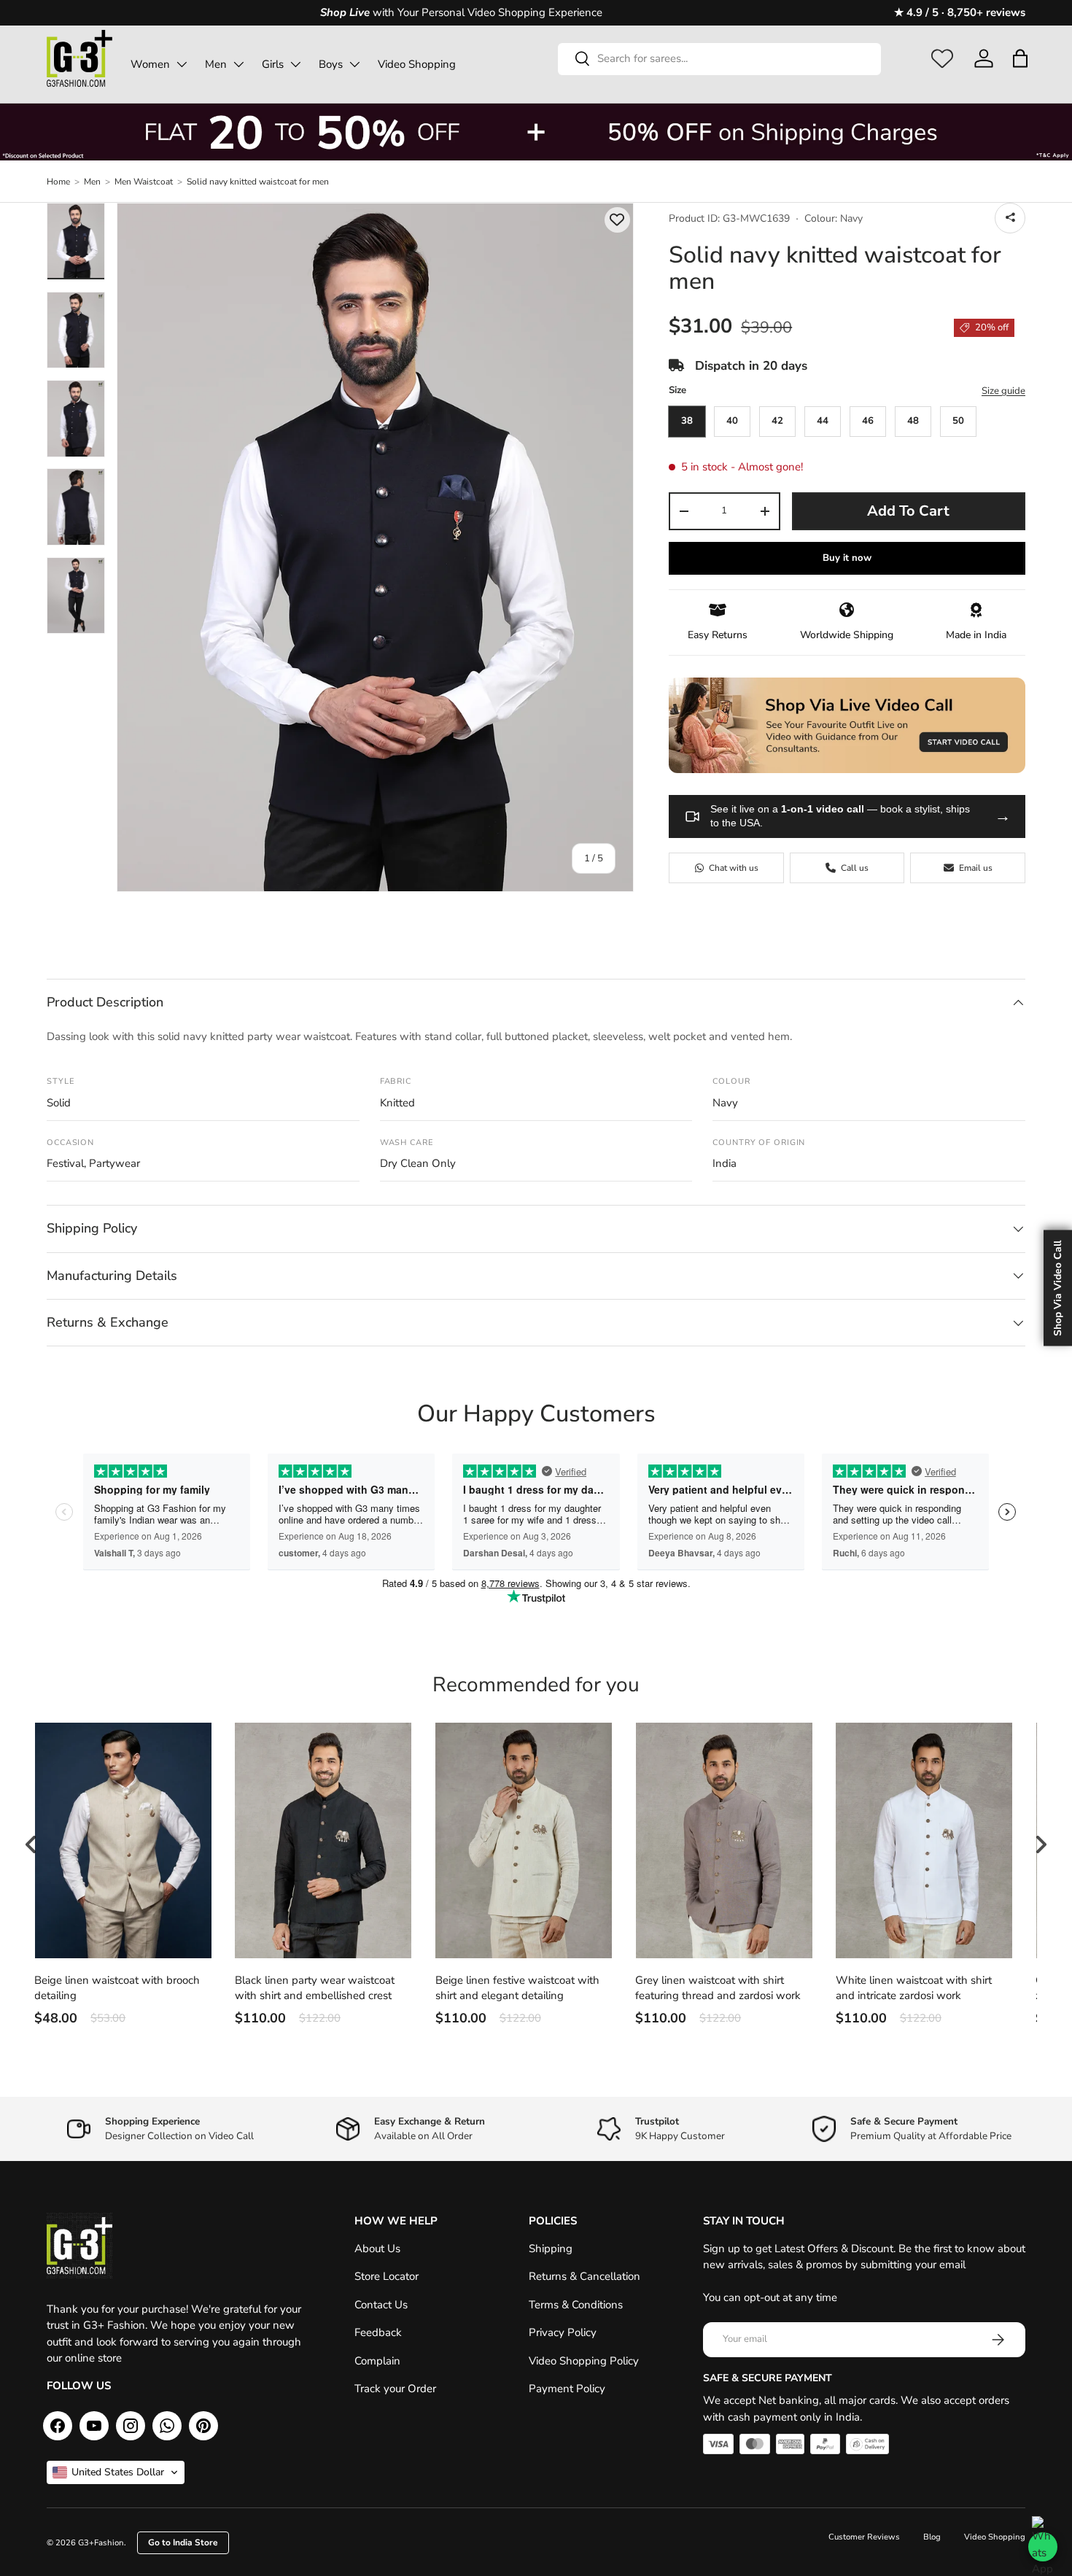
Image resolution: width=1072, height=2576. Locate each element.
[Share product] (1010, 218)
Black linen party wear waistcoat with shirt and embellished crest (315, 1988)
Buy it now (847, 558)
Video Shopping (417, 64)
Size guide (1003, 391)
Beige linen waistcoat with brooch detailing (117, 1988)
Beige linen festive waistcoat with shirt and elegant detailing (517, 1988)
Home (58, 182)
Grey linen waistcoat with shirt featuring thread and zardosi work (718, 1988)
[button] (1020, 58)
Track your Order (395, 2389)
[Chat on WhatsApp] (1043, 2547)
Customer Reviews (864, 2537)
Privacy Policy (563, 2332)
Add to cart (908, 511)
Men (216, 64)
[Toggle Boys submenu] (354, 64)
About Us (377, 2249)
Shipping (551, 2249)
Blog (932, 2537)
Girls (273, 64)
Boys (331, 64)
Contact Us (381, 2305)
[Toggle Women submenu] (182, 64)
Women (150, 64)
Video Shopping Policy (584, 2361)
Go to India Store (183, 2542)
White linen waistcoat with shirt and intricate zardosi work (914, 1988)
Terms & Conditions (576, 2305)
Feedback (378, 2332)
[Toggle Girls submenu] (295, 64)
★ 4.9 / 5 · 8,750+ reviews (960, 12)
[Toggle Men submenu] (238, 64)
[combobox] (719, 58)
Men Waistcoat (144, 182)
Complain (377, 2361)
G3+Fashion (101, 2543)
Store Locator (387, 2276)
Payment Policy (567, 2389)
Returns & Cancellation (584, 2276)
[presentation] (31, 1844)
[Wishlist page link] (942, 58)
